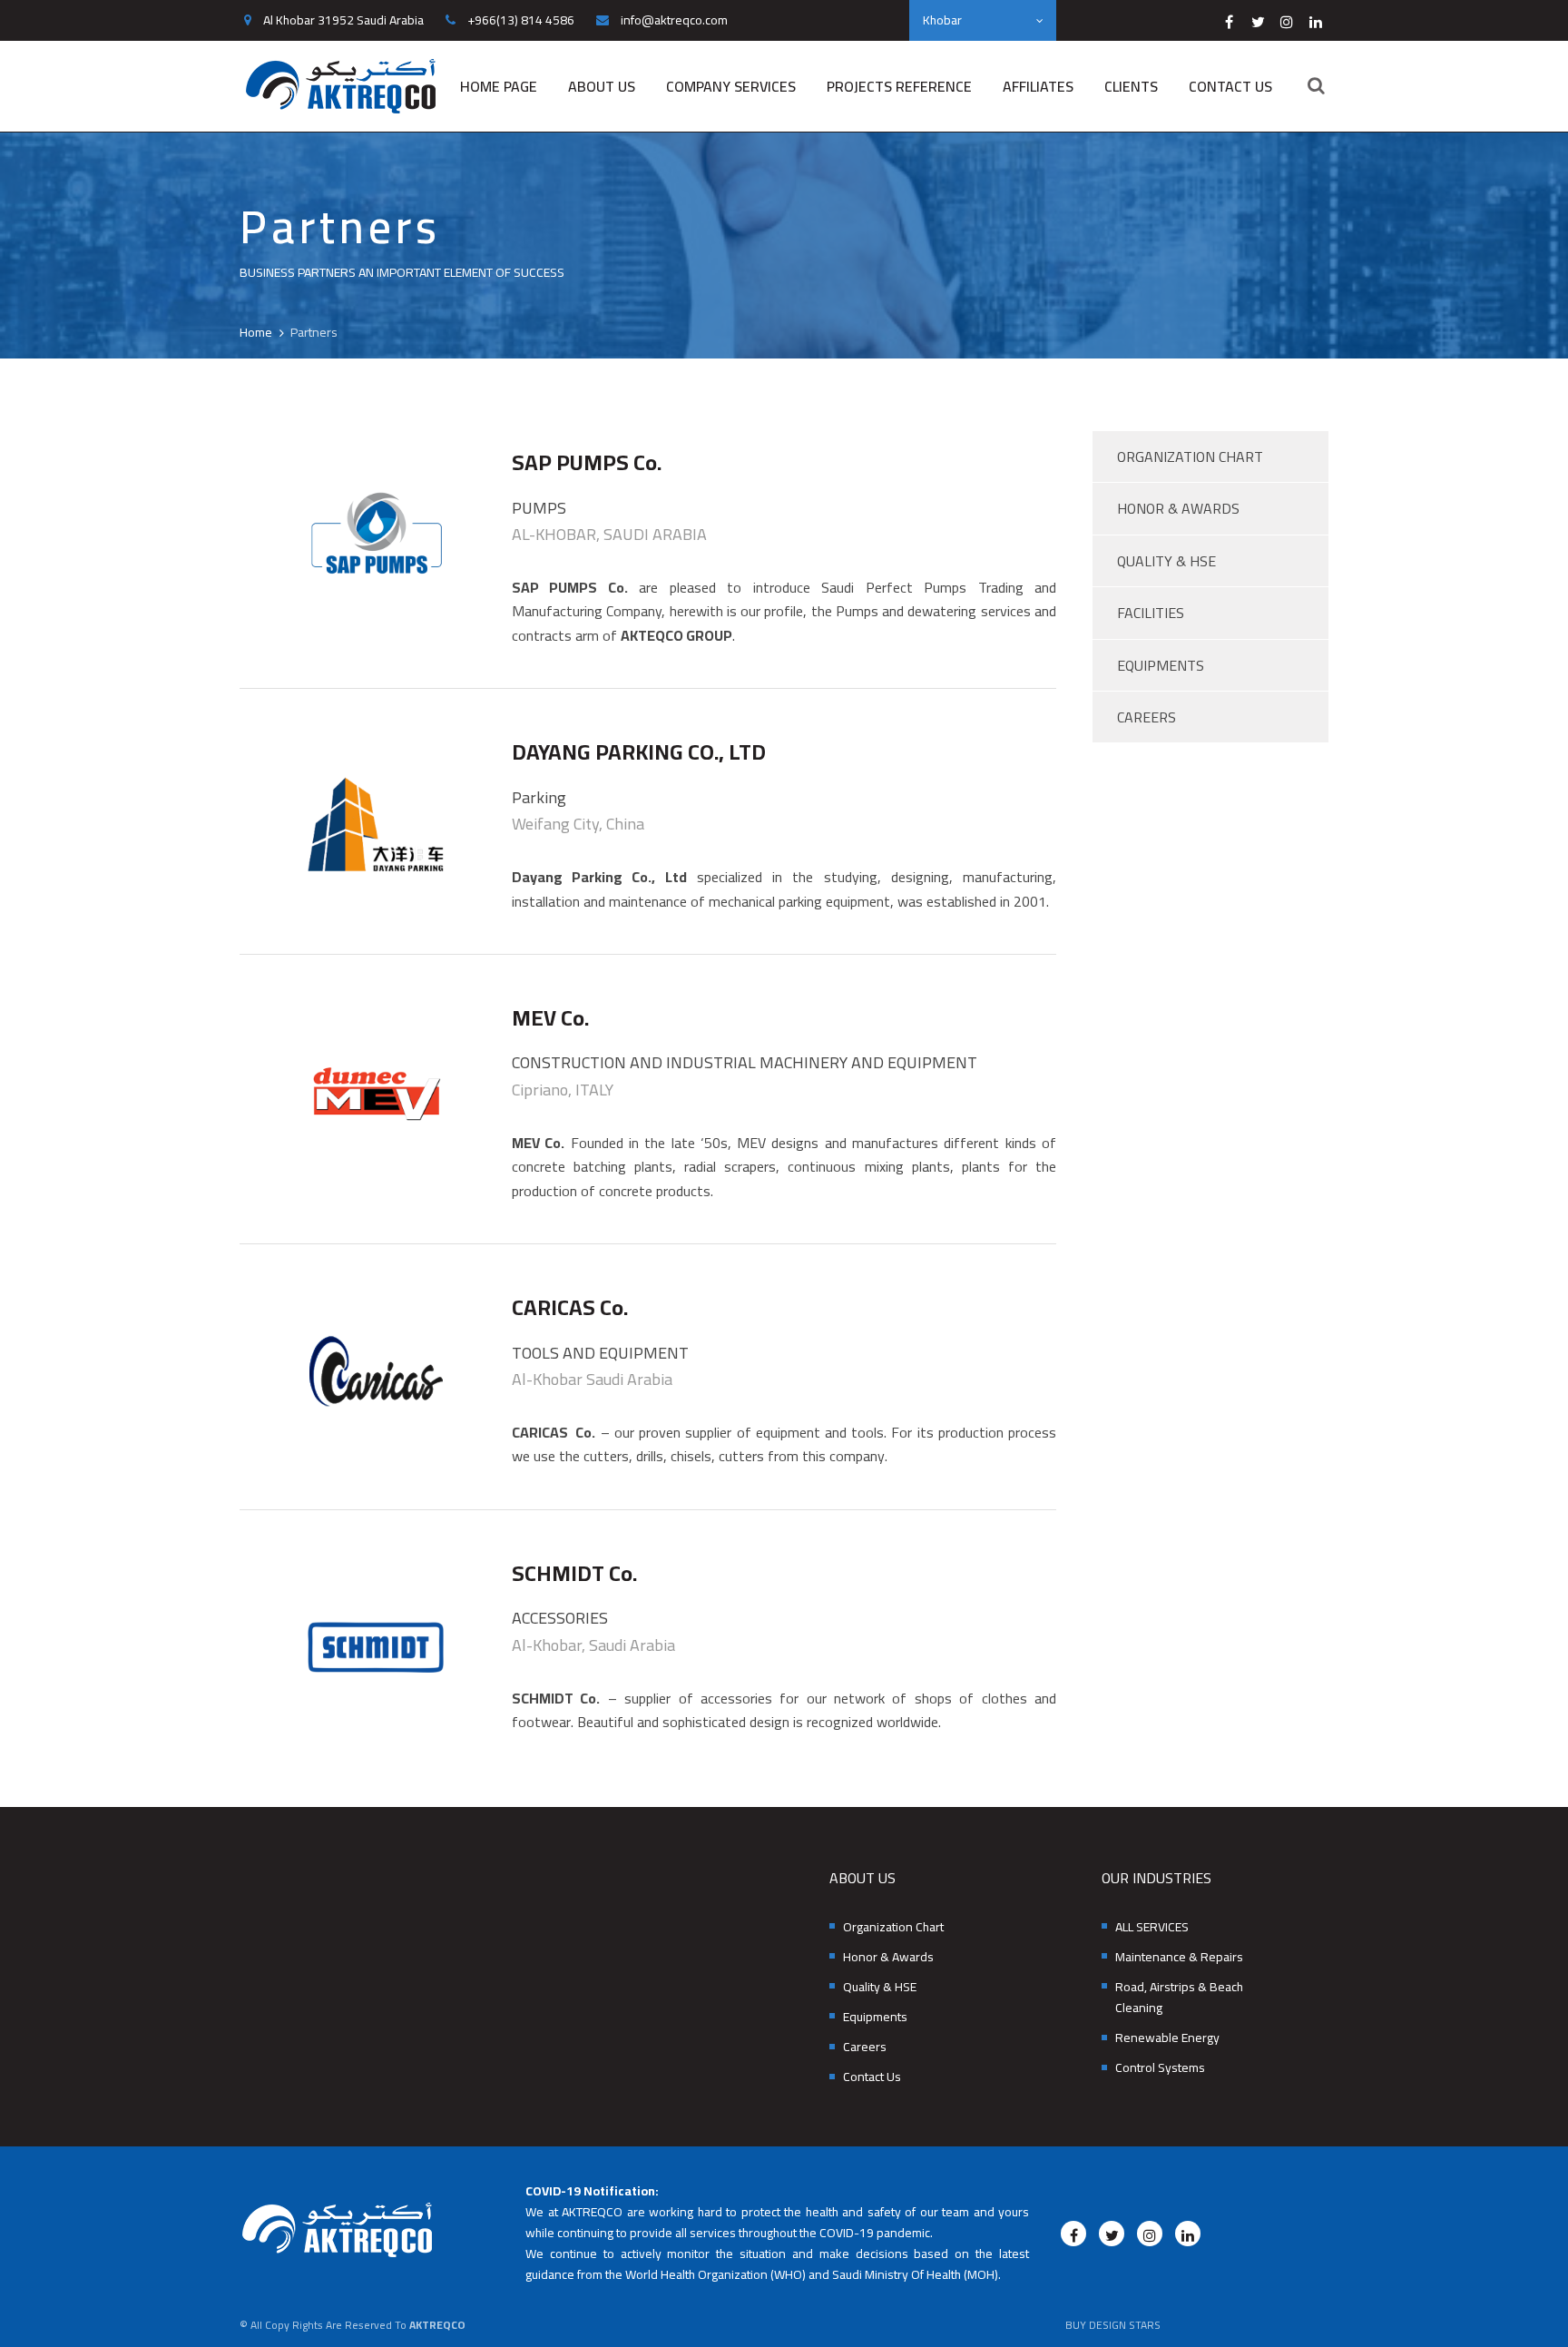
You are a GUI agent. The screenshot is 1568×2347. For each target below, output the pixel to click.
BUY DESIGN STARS (1113, 2325)
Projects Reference (899, 86)
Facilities (1151, 613)
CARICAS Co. (570, 1307)
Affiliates (1038, 86)
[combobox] (983, 20)
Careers (1147, 717)
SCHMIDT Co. (574, 1573)
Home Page (499, 86)
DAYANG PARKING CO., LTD (639, 752)
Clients (1131, 86)
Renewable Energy (1167, 2038)
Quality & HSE (1166, 561)
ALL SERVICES (1152, 1927)
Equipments (1161, 665)
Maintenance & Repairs (1179, 1957)
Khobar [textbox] (942, 20)
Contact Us (1230, 86)
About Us (602, 86)
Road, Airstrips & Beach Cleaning (1179, 1998)
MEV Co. (550, 1018)
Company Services (731, 86)
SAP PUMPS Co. (587, 462)
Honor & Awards (1178, 508)
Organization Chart (1190, 457)
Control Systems (1160, 2068)
